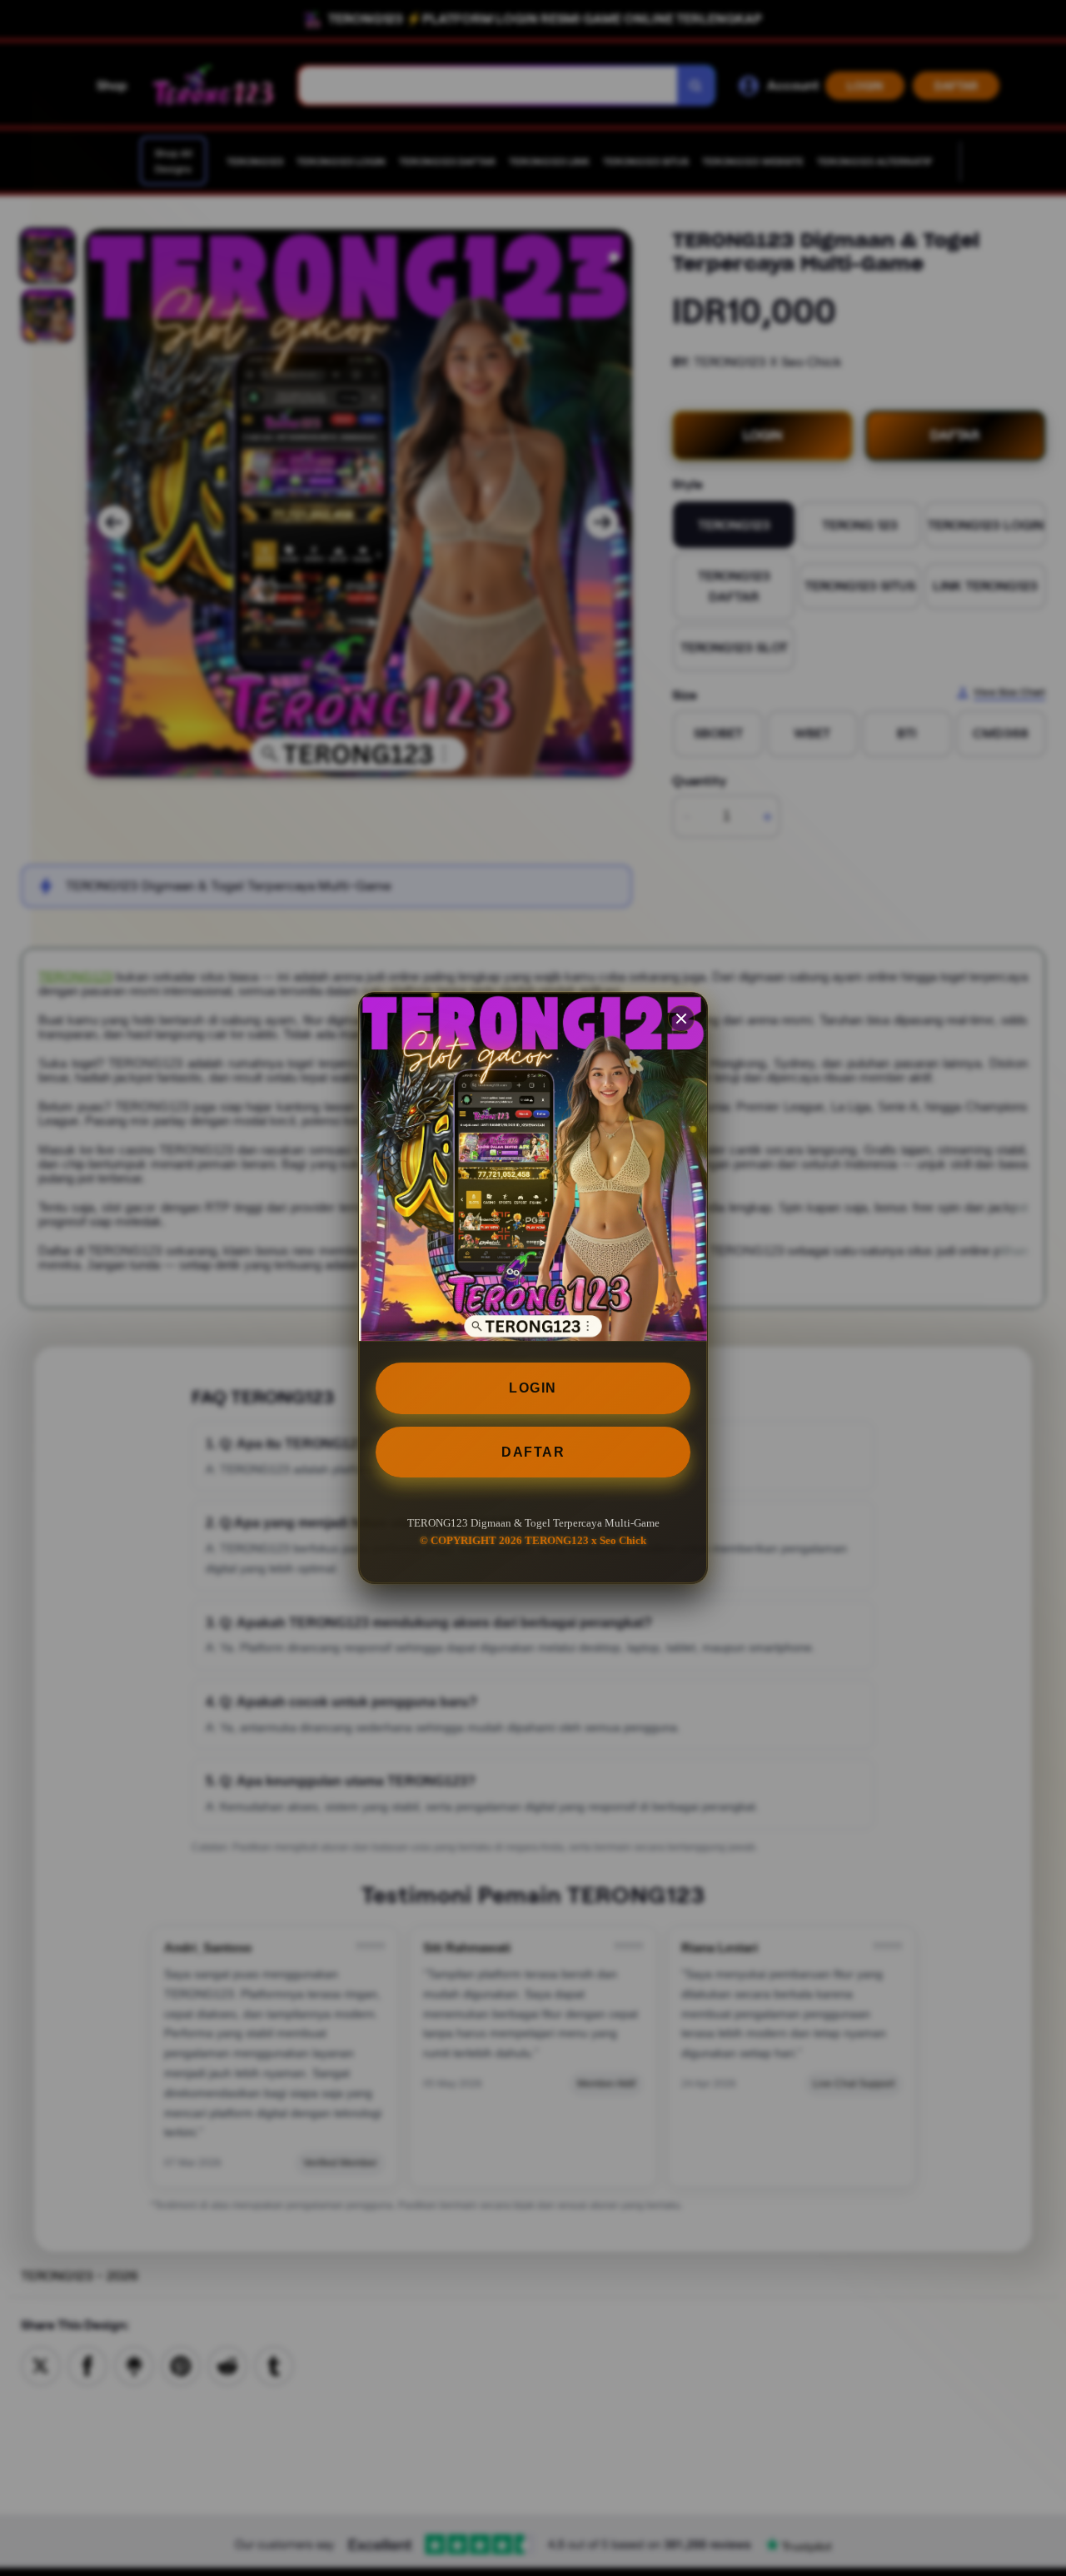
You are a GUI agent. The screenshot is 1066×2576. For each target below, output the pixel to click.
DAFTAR (533, 1452)
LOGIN (533, 1388)
